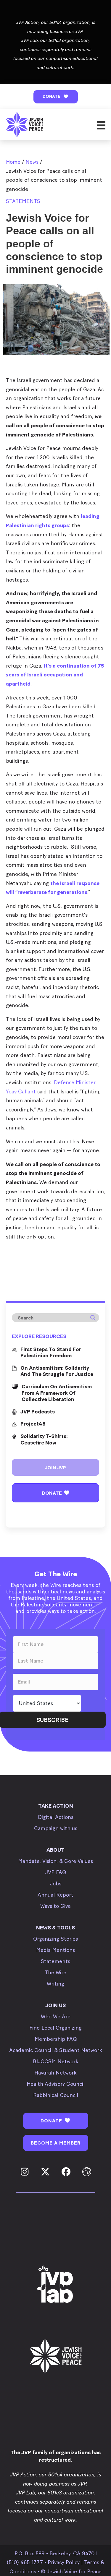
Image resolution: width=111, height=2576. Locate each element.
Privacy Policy (64, 2562)
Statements (23, 201)
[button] (56, 97)
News (32, 162)
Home (13, 162)
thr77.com (18, 1250)
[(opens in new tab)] (56, 2285)
